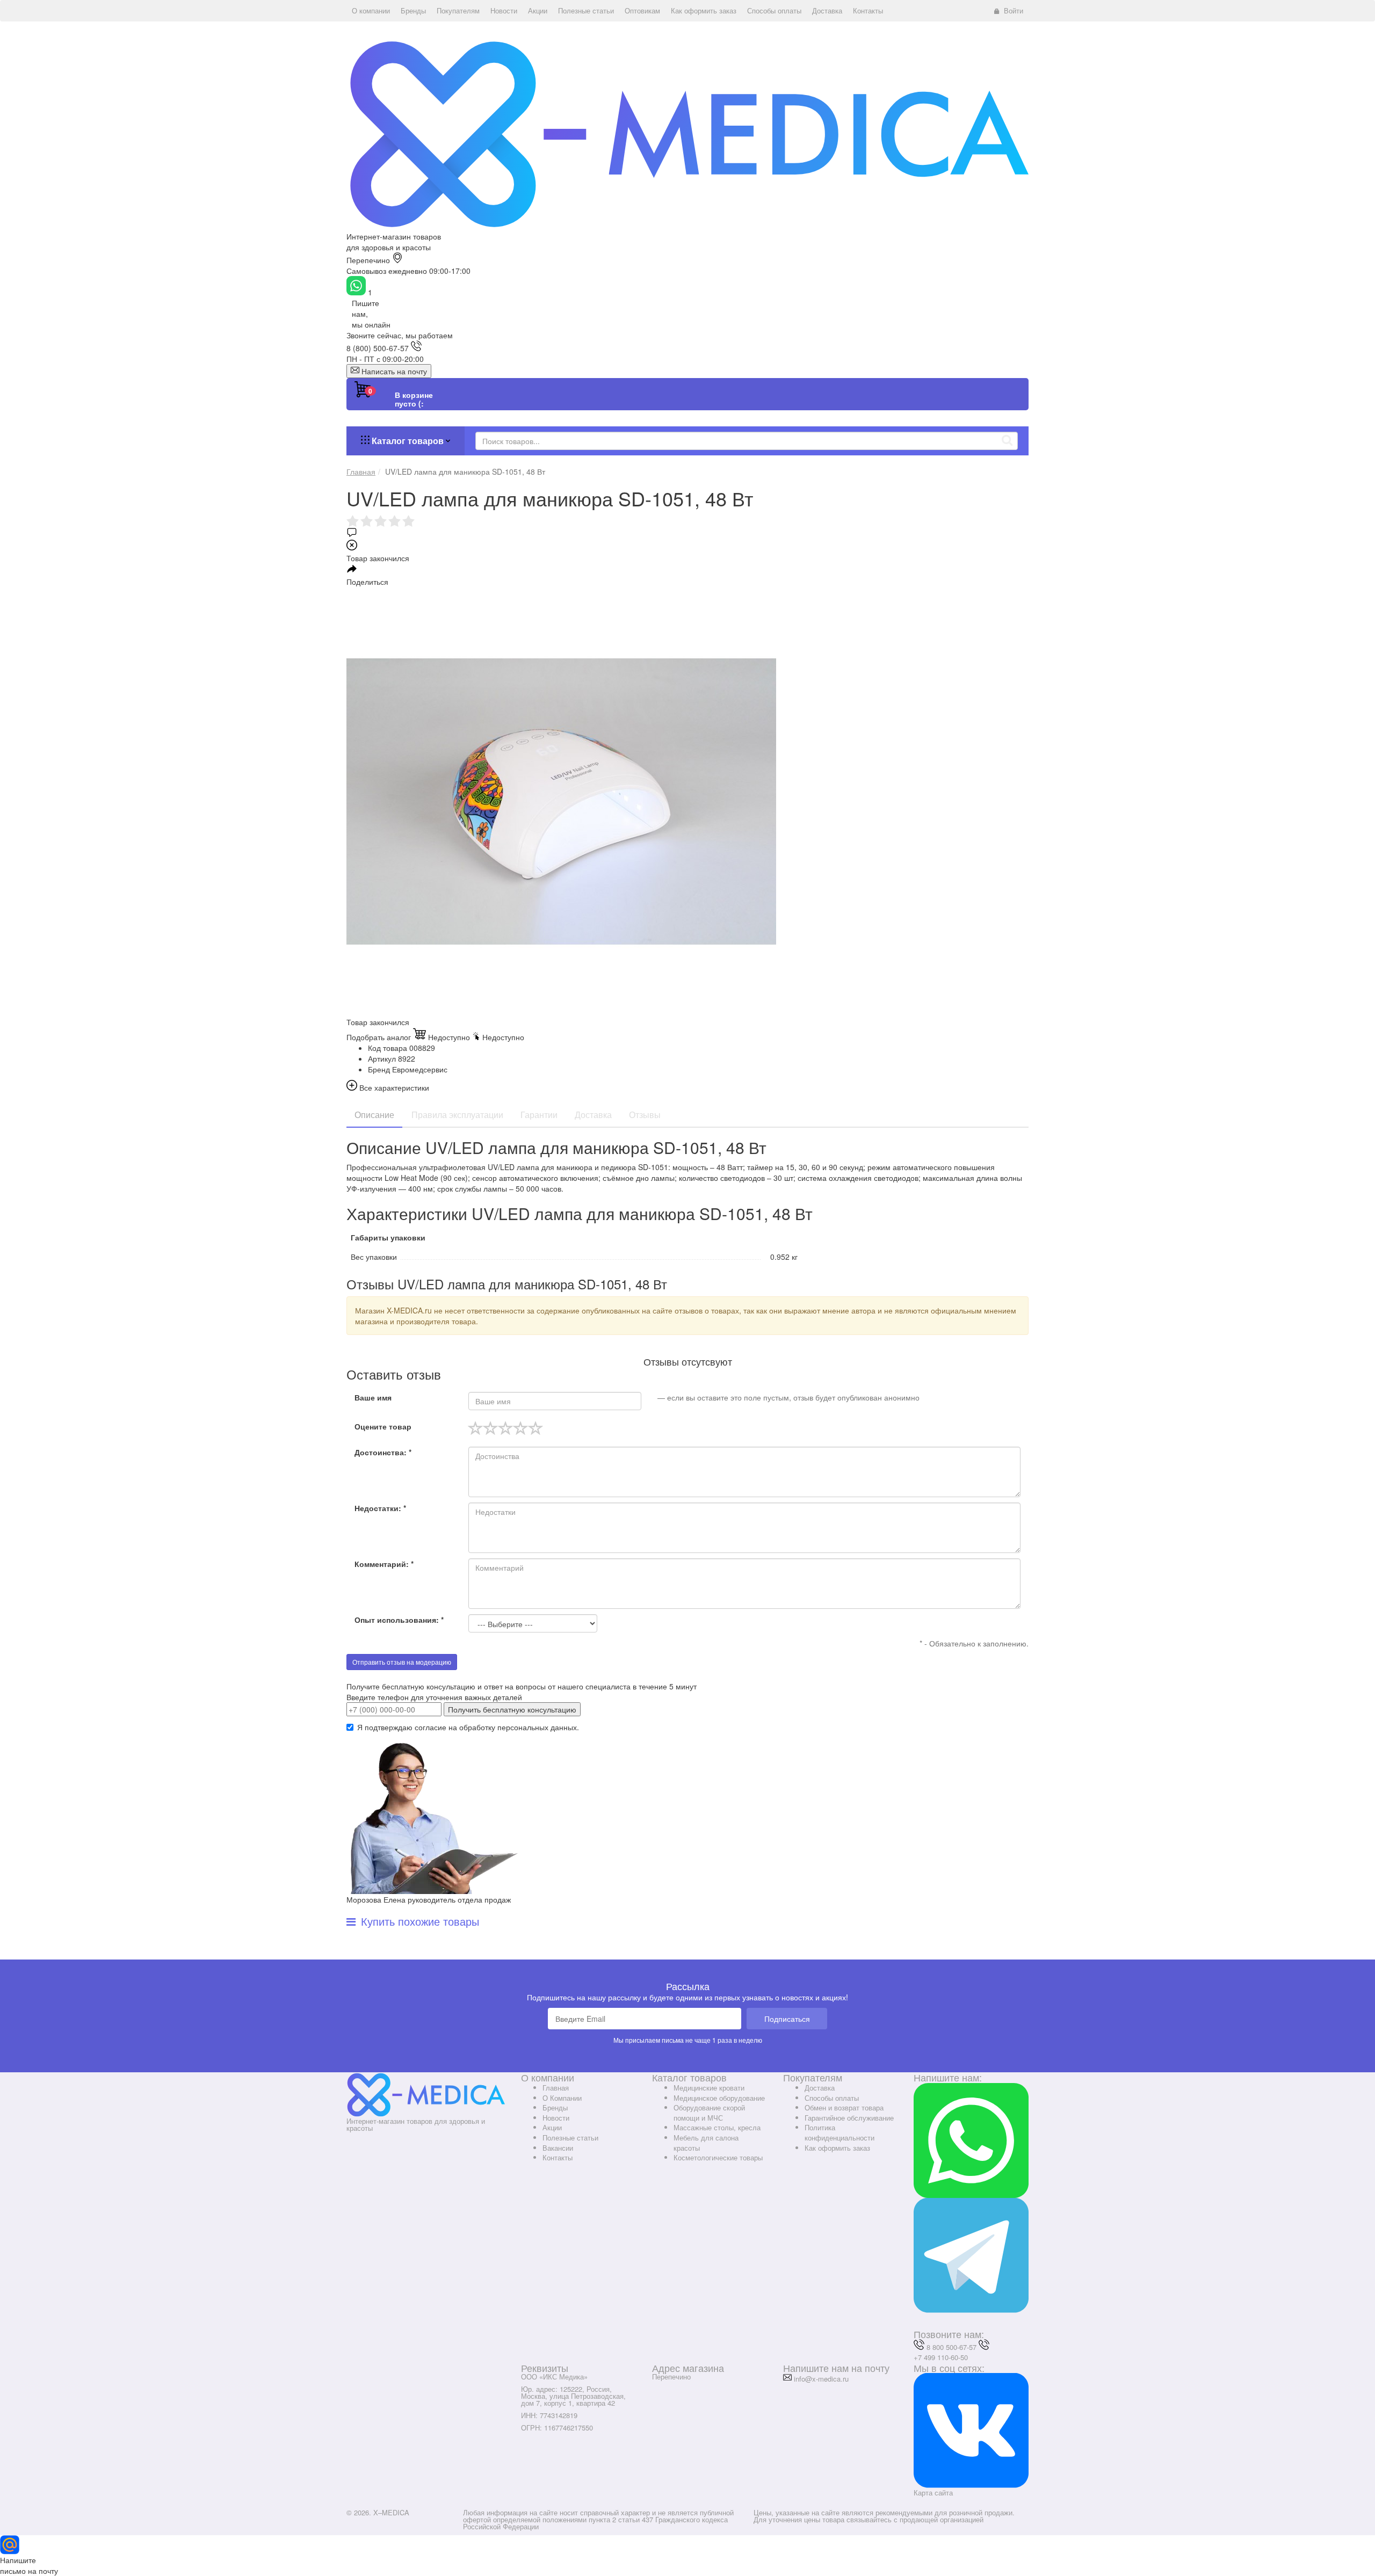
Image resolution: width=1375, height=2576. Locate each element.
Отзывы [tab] (645, 1115)
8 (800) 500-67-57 (378, 348)
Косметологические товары (718, 2157)
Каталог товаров (408, 441)
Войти (1014, 10)
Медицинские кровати (709, 2088)
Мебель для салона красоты (706, 2143)
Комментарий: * (384, 1564)
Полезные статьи (570, 2138)
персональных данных (537, 1727)
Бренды (555, 2107)
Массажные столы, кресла (717, 2127)
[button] (371, 11)
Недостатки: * (380, 1508)
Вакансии (558, 2148)
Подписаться (787, 2019)
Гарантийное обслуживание (849, 2118)
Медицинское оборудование (719, 2098)
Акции (552, 2127)
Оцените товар (383, 1426)
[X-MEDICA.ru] (687, 133)
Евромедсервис (420, 1069)
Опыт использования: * (399, 1620)
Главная (556, 2088)
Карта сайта (933, 2492)
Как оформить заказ (837, 2148)
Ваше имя (373, 1397)
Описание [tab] (374, 1115)
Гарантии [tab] (539, 1115)
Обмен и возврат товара (844, 2107)
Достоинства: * (383, 1452)
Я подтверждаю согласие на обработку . (468, 1727)
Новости (556, 2118)
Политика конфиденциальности (840, 2132)
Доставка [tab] (593, 1115)
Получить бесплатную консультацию (512, 1709)
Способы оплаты (832, 2098)
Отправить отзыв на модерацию (402, 1662)
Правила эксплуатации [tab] (457, 1115)
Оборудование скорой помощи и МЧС (709, 2113)
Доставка (820, 2088)
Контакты (558, 2157)
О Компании (562, 2098)
